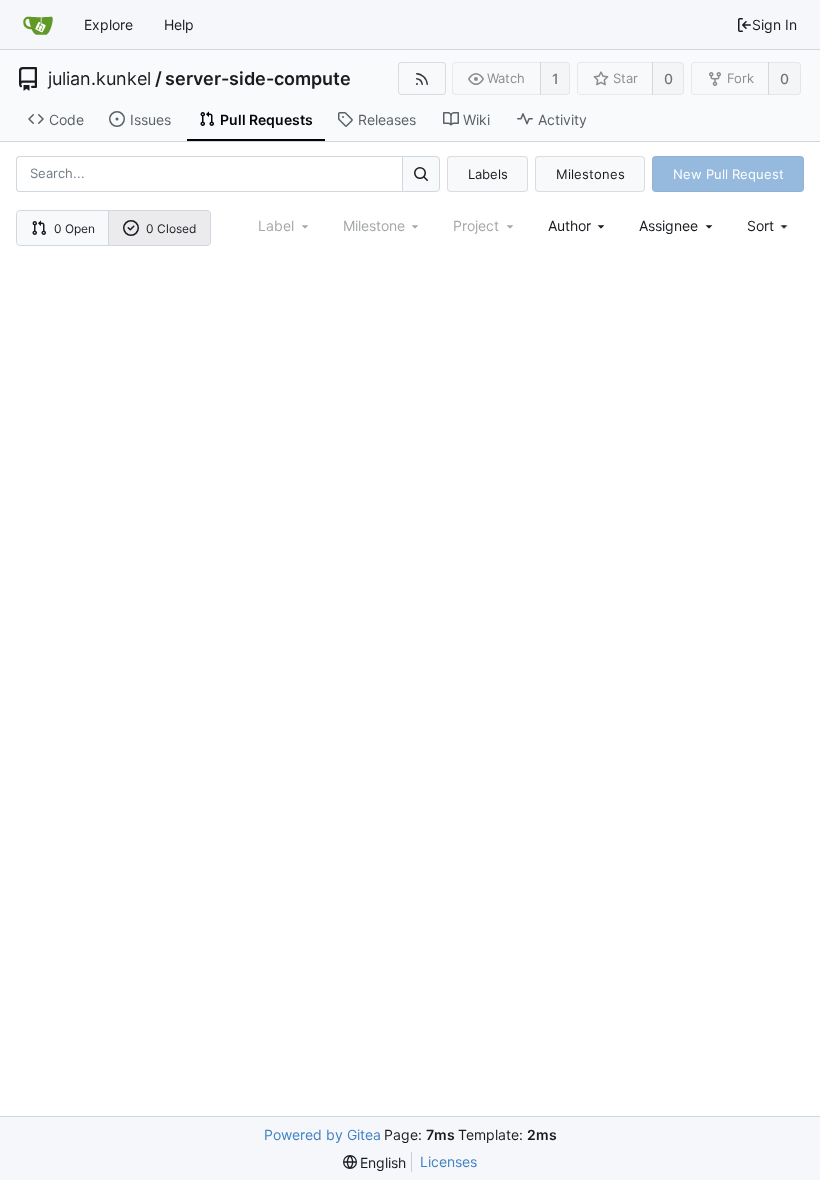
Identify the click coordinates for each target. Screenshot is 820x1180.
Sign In (774, 24)
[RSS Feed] (421, 78)
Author (569, 225)
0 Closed (171, 228)
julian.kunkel (99, 79)
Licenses (448, 1161)
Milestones (590, 174)
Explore (108, 24)
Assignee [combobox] (668, 225)
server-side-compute (258, 79)
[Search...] (421, 173)
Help (179, 24)
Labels (488, 174)
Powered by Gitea (322, 1134)
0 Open (74, 228)
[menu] (769, 225)
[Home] (38, 25)
